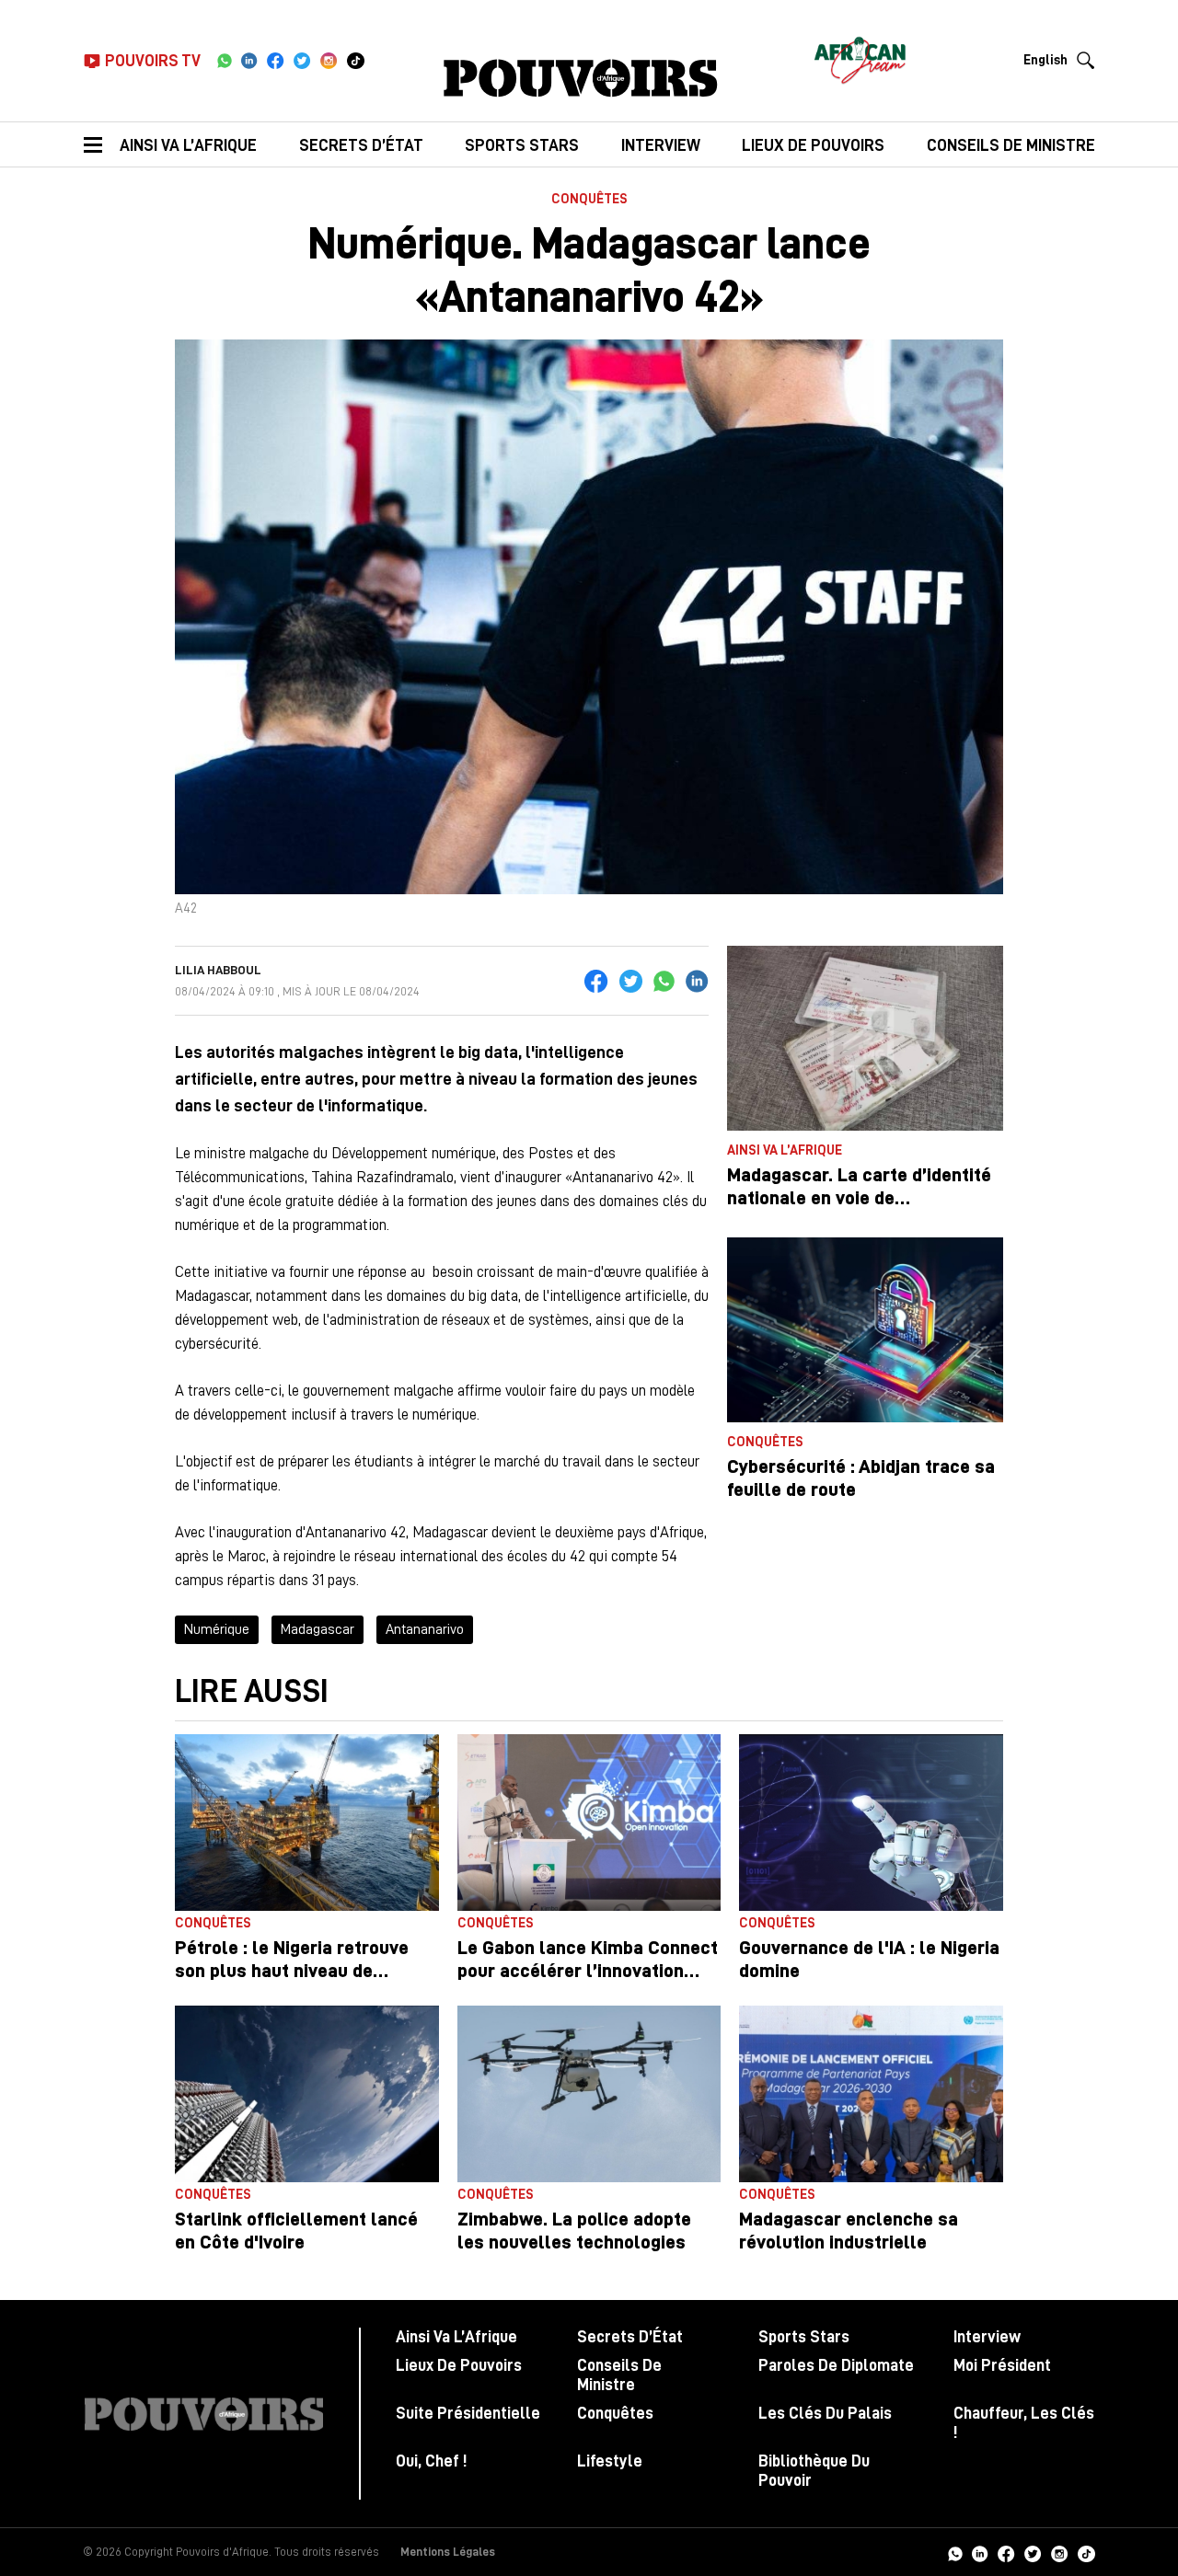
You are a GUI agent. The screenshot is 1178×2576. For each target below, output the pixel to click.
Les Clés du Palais (825, 2413)
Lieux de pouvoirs (813, 145)
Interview (661, 145)
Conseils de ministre (1011, 145)
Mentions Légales (448, 2552)
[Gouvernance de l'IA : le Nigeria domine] (871, 1823)
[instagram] (329, 61)
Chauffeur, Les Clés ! (1024, 2423)
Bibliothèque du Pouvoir (814, 2471)
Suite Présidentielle (468, 2413)
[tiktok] (356, 61)
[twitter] (302, 61)
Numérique (217, 1629)
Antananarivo (425, 1629)
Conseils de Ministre (619, 2375)
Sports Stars (522, 145)
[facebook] (276, 61)
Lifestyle (610, 2461)
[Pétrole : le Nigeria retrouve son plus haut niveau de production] (307, 1823)
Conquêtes (589, 199)
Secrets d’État (361, 145)
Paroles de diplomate (836, 2365)
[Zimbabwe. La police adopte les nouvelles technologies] (589, 2094)
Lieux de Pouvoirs (459, 2365)
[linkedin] (249, 61)
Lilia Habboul (218, 970)
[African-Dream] (860, 55)
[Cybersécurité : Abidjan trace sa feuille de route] (865, 1330)
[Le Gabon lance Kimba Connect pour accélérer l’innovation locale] (589, 1823)
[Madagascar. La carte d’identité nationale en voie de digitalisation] (865, 1038)
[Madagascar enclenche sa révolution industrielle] (871, 2094)
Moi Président (1002, 2365)
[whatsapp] (224, 61)
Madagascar (318, 1629)
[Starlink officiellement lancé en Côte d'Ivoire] (307, 2094)
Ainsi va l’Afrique (188, 145)
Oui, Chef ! (431, 2461)
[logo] (581, 78)
